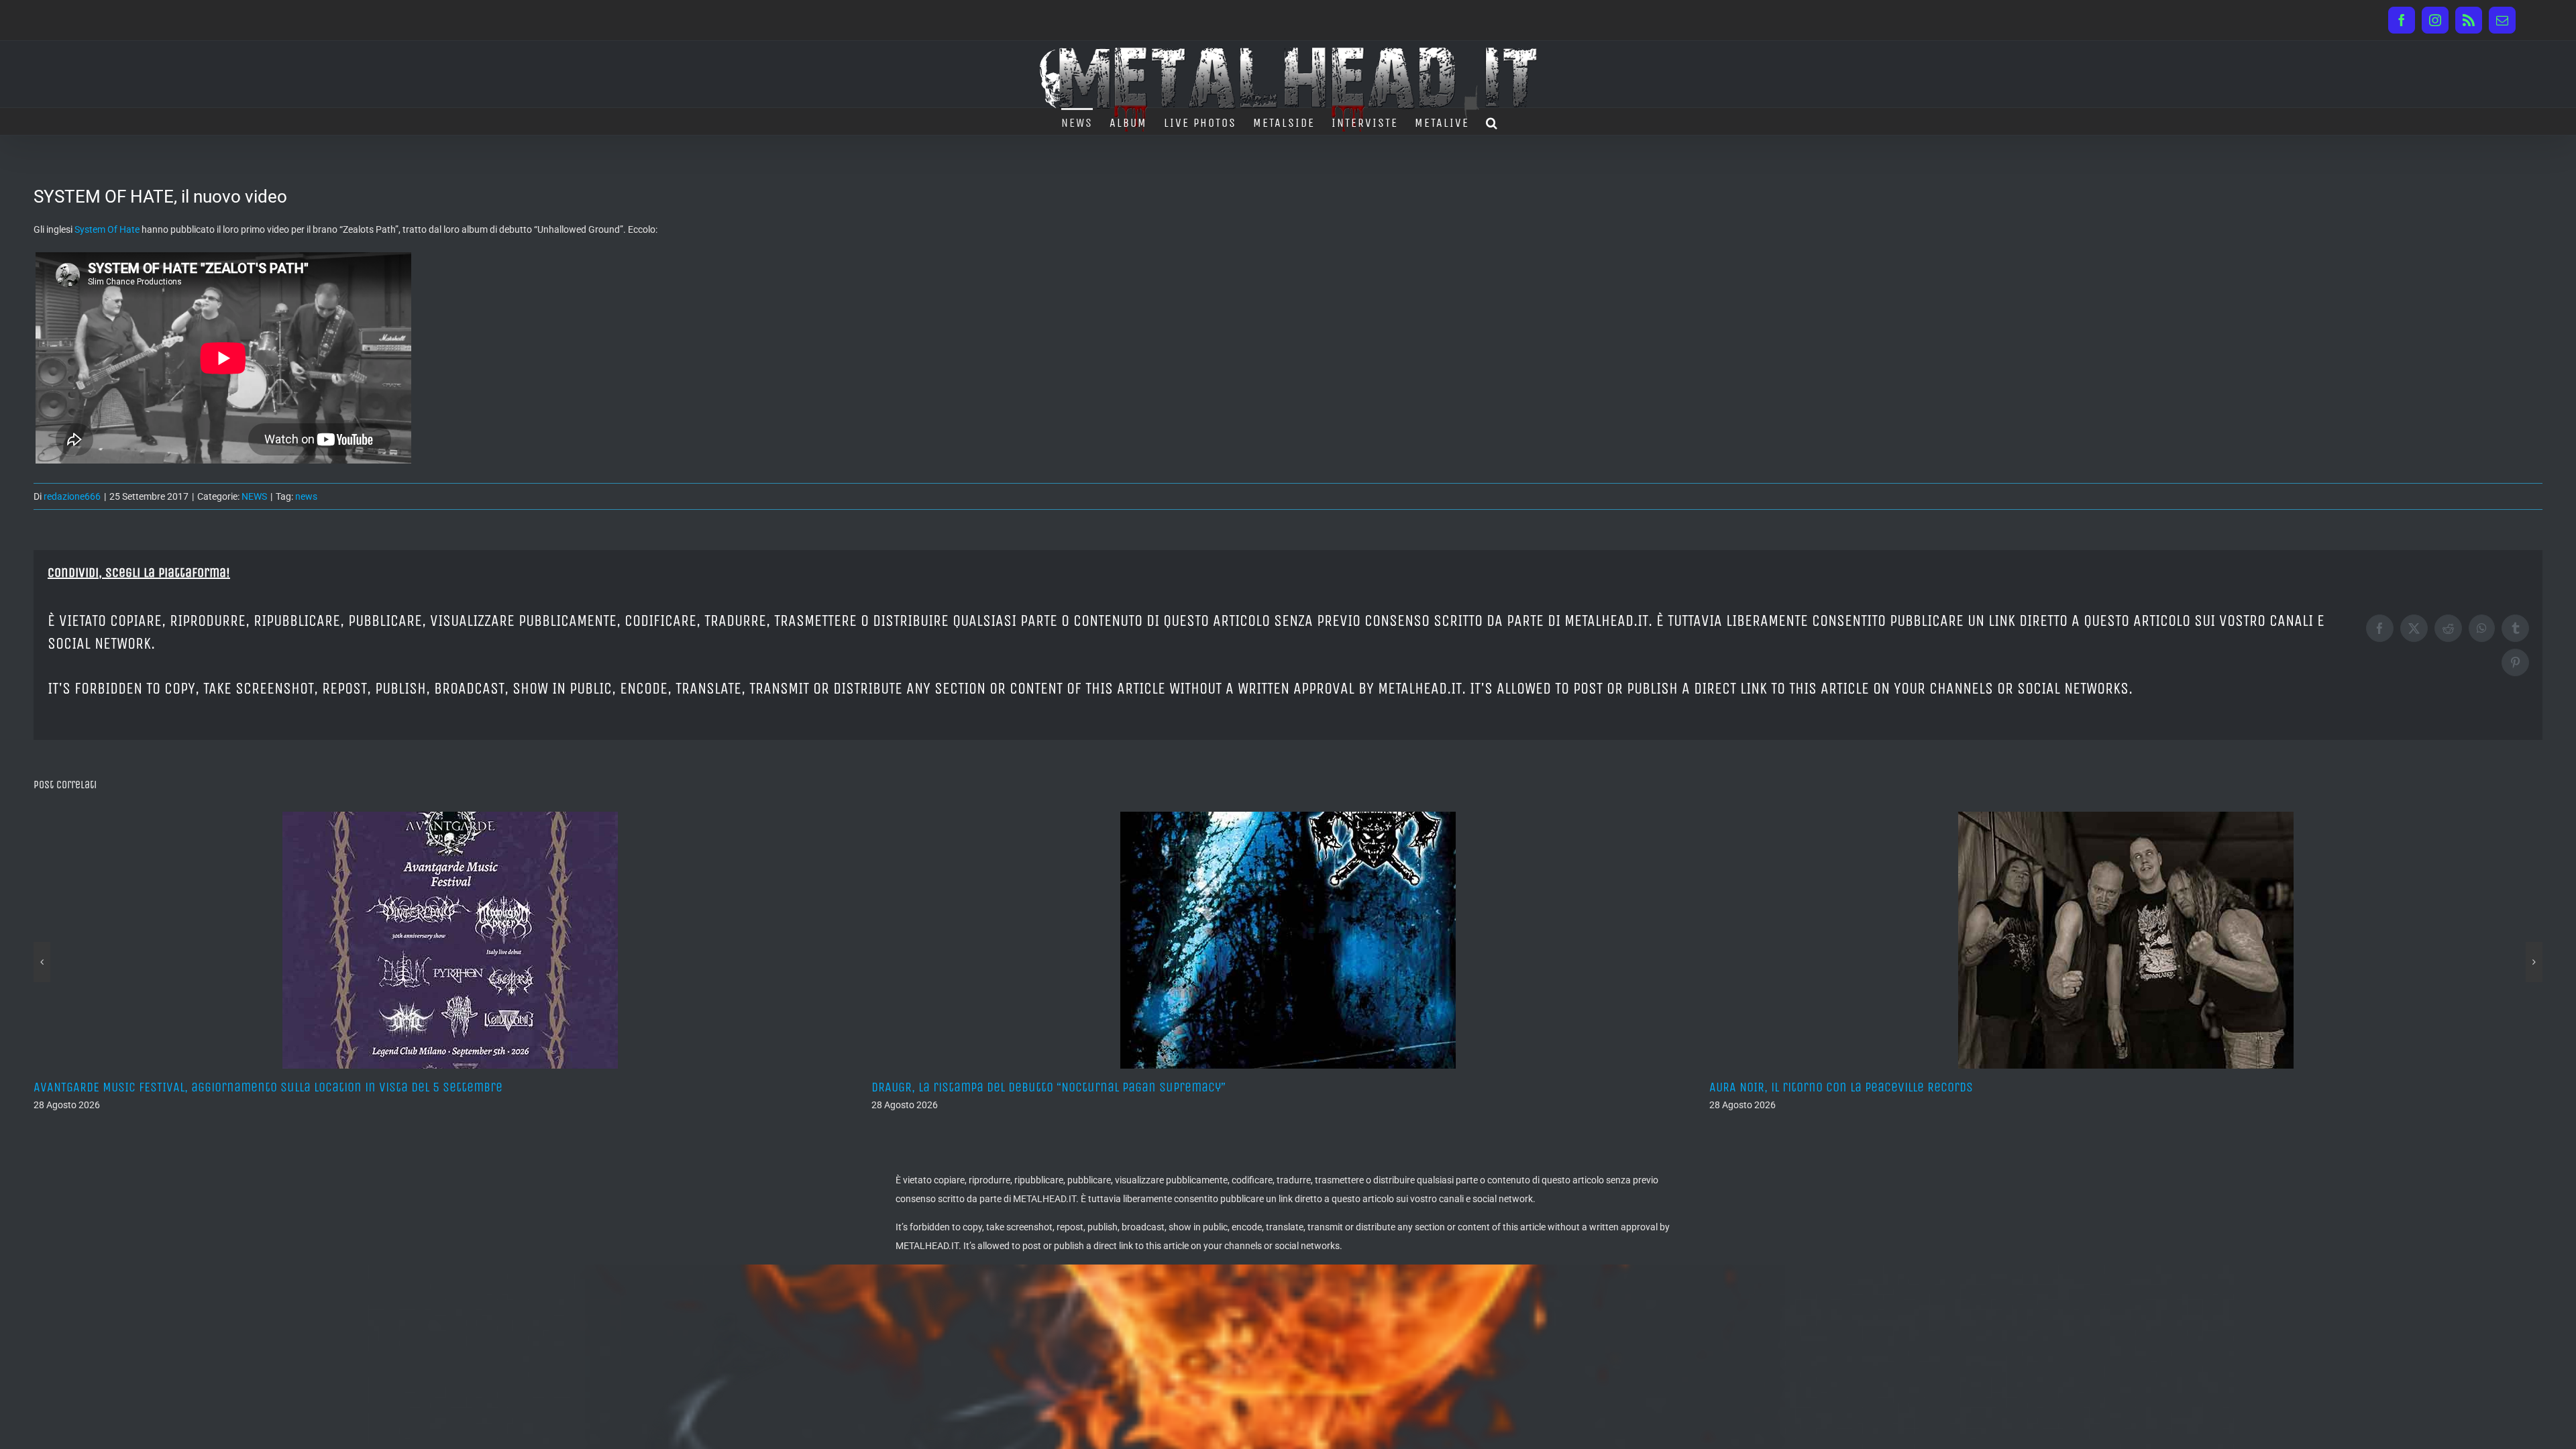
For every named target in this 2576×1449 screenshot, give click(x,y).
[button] (1492, 121)
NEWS (254, 496)
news (306, 496)
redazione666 (72, 496)
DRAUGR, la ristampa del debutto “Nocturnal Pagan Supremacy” (211, 1087)
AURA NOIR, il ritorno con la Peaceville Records (1003, 1087)
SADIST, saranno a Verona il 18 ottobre (1818, 1087)
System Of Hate (107, 229)
